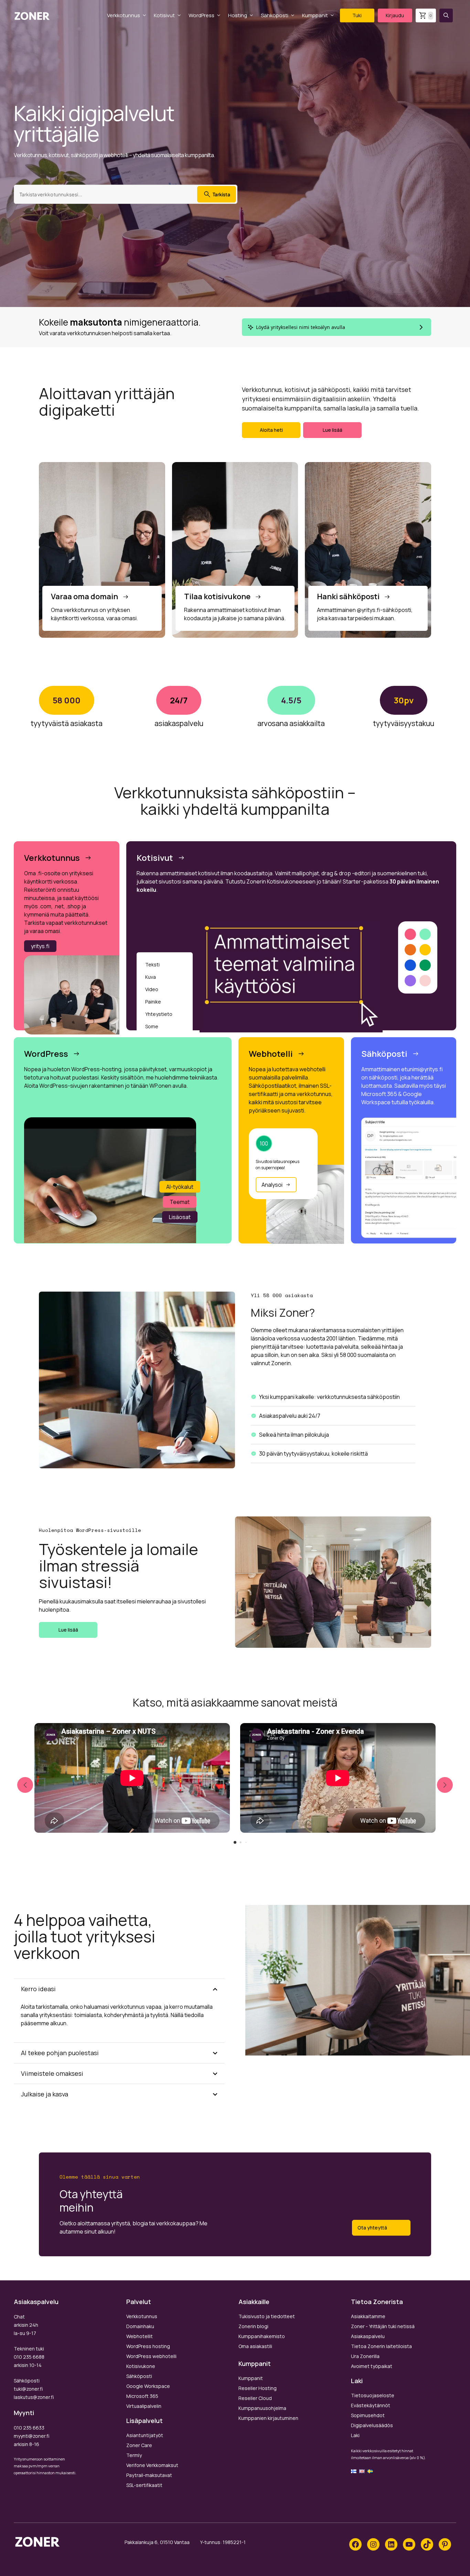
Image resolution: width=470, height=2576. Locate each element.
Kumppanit (315, 15)
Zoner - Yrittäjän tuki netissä (383, 2326)
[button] (446, 15)
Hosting (238, 15)
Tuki (357, 15)
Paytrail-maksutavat (149, 2475)
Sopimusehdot (368, 2415)
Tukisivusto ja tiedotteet (267, 2316)
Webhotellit (140, 2336)
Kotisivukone (141, 2366)
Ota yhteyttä (372, 2228)
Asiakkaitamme (368, 2316)
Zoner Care (139, 2445)
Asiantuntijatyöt (145, 2435)
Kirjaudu (395, 15)
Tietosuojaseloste (373, 2395)
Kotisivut (164, 15)
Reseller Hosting (258, 2388)
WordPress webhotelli (151, 2356)
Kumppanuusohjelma (262, 2408)
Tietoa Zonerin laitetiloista (381, 2346)
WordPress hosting (148, 2346)
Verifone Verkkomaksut (152, 2465)
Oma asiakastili (255, 2346)
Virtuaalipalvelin (144, 2406)
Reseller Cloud (255, 2398)
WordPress (201, 15)
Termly (134, 2455)
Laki (355, 2435)
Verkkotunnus (124, 15)
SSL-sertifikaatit (144, 2485)
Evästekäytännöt (371, 2405)
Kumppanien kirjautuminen (268, 2418)
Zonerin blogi (253, 2326)
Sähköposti (275, 15)
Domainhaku (140, 2326)
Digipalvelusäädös (372, 2425)
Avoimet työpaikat (372, 2366)
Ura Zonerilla (365, 2356)
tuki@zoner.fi (28, 2389)
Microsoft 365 (142, 2396)
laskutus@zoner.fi (34, 2397)
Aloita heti (271, 430)
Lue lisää (333, 430)
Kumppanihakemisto (262, 2336)
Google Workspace (148, 2386)
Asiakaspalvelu (368, 2336)
